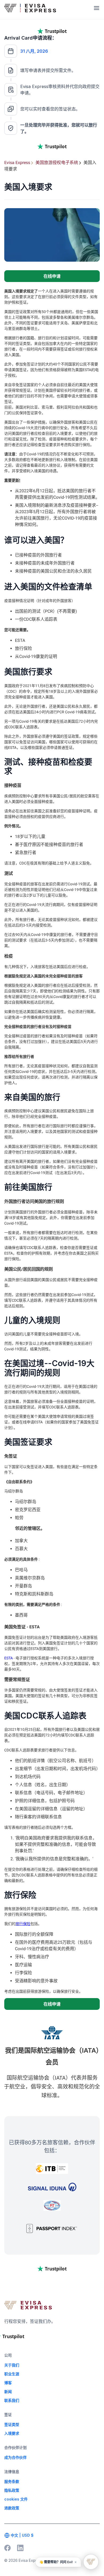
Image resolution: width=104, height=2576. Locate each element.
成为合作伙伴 (15, 2457)
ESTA (9, 1658)
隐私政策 (12, 2490)
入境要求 (12, 2433)
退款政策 (12, 2508)
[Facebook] (7, 2548)
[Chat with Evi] (91, 2562)
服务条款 (12, 2481)
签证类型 (12, 2424)
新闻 (8, 2392)
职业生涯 (12, 2374)
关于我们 (12, 2365)
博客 (8, 2383)
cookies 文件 (16, 2499)
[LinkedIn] (20, 2548)
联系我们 (12, 2400)
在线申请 (52, 276)
